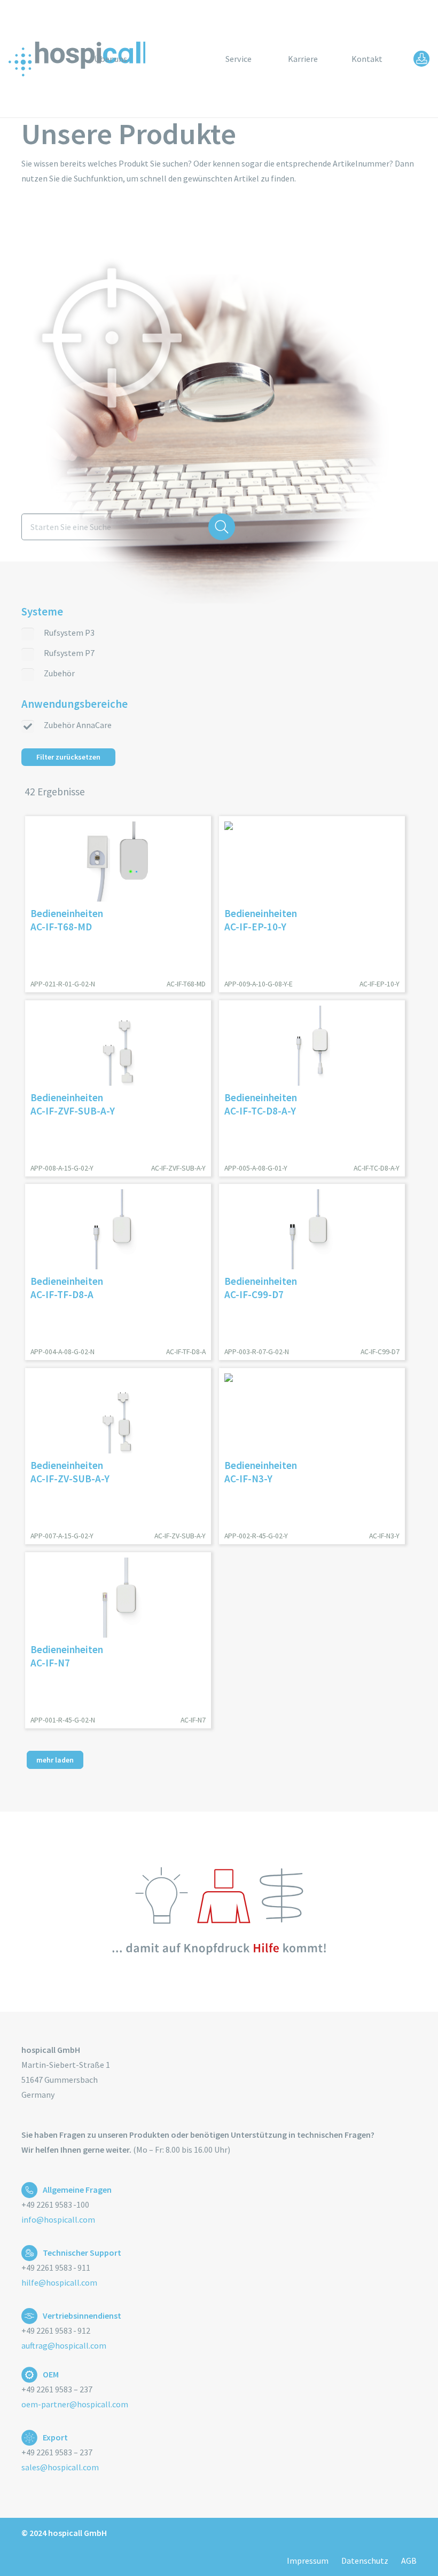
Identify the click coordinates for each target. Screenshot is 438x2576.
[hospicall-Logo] (78, 59)
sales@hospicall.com (60, 2467)
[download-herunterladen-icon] (421, 59)
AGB (409, 2561)
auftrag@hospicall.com (64, 2345)
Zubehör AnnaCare (78, 725)
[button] (200, 58)
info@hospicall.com (58, 2219)
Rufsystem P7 (69, 653)
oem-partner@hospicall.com (75, 2404)
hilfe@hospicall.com (59, 2282)
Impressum (308, 2561)
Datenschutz (365, 2561)
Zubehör (59, 673)
